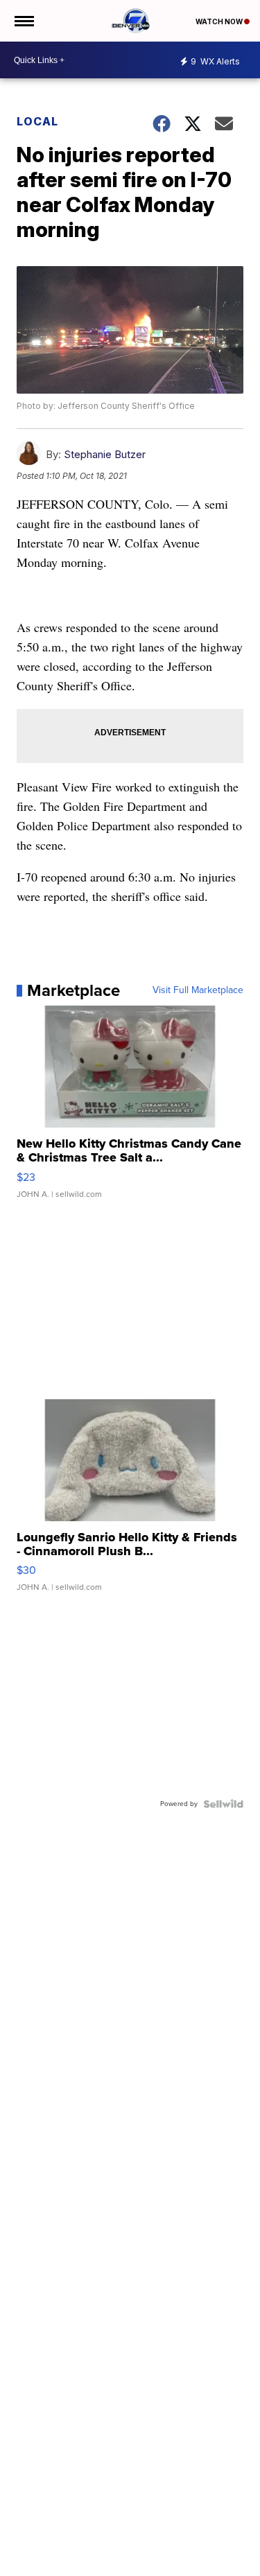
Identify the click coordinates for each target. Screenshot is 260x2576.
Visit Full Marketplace (198, 990)
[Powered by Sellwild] (223, 1804)
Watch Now (220, 21)
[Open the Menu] (23, 21)
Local (37, 121)
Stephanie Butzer (105, 454)
